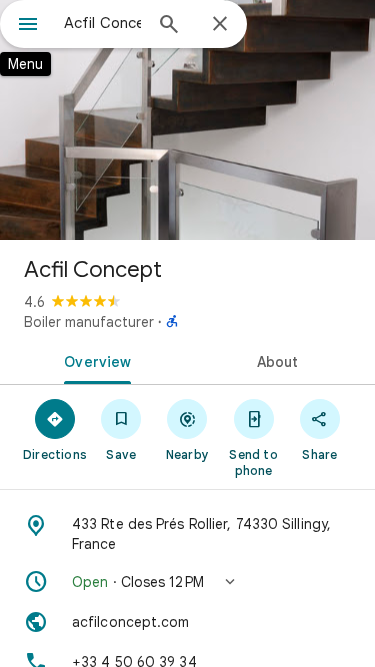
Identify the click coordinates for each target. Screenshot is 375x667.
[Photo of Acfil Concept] (187, 120)
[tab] (94, 360)
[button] (187, 582)
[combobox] (102, 23)
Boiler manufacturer (89, 322)
